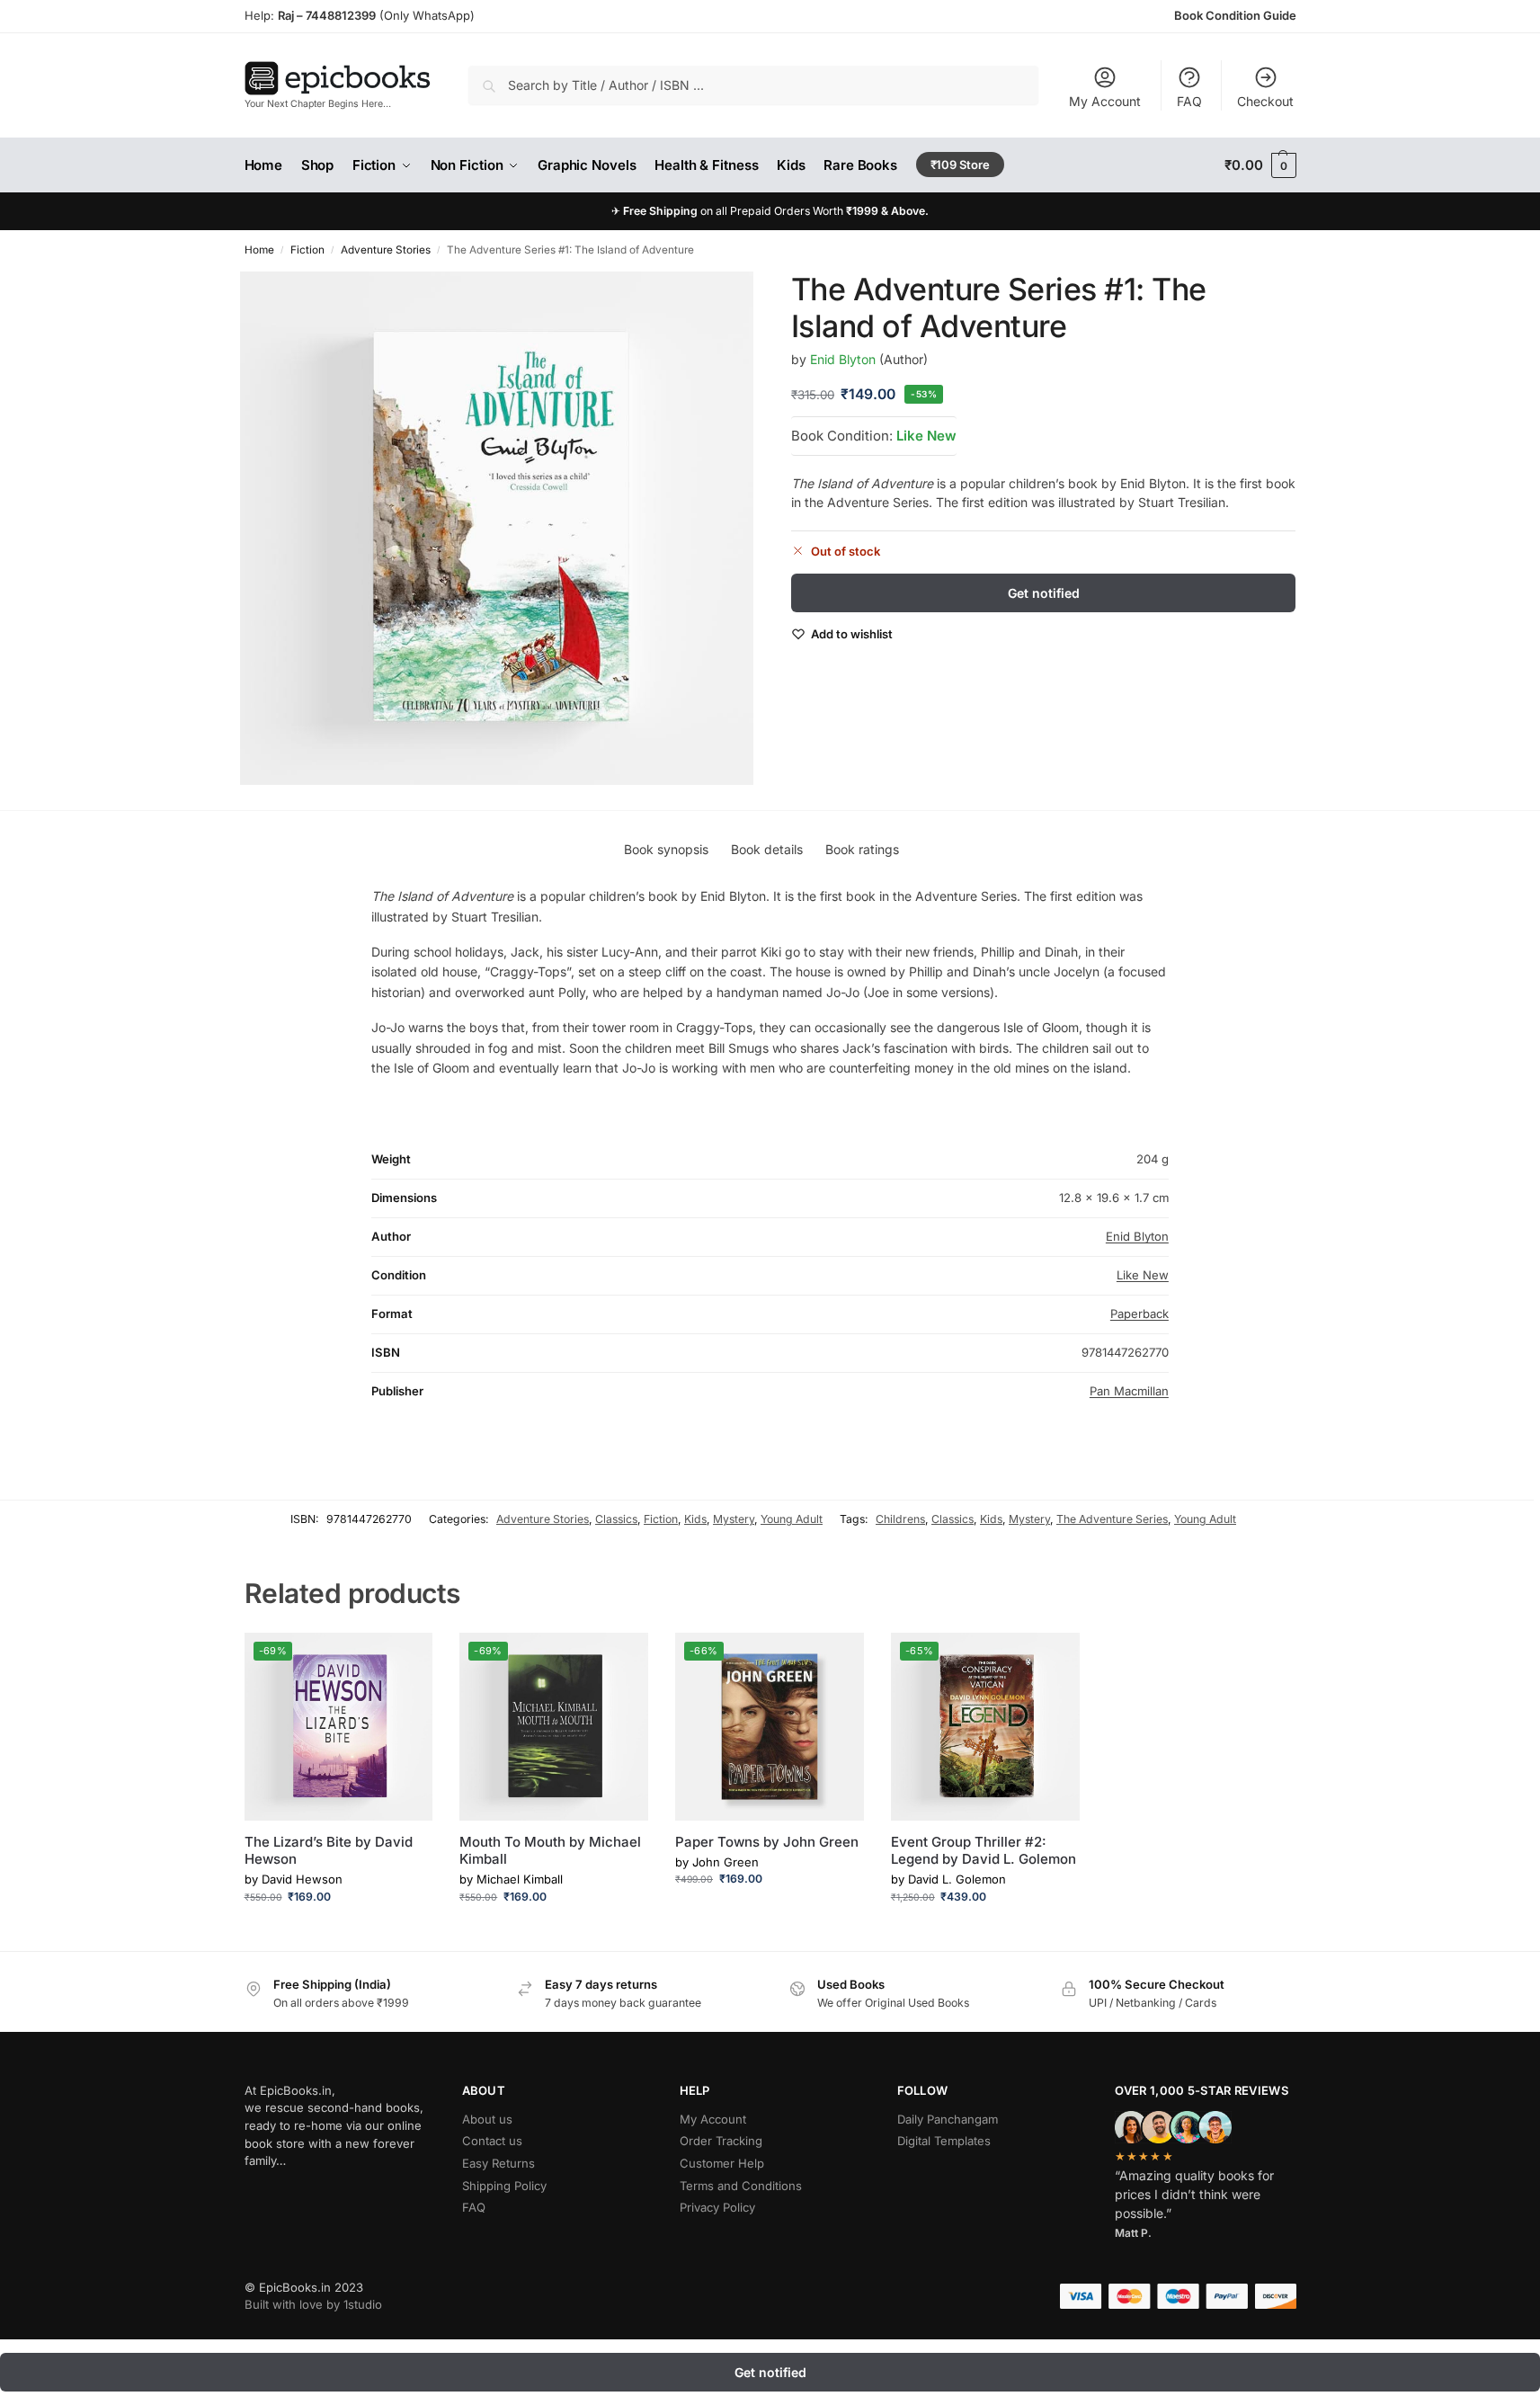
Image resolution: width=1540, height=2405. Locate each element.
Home (259, 250)
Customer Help (722, 2163)
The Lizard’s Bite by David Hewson (329, 1851)
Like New (926, 435)
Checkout (1265, 101)
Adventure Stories (386, 250)
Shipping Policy (504, 2186)
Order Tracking (721, 2141)
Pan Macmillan (1129, 1391)
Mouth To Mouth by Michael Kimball (550, 1851)
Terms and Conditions (741, 2186)
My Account (1105, 101)
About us (487, 2119)
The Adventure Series (1112, 1519)
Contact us (492, 2141)
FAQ (1189, 101)
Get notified (1044, 593)
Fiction (307, 250)
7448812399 (339, 15)
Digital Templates (944, 2141)
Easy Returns (498, 2163)
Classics (616, 1519)
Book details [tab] (767, 849)
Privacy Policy (717, 2207)
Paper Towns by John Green (767, 1842)
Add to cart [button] (338, 1933)
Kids (695, 1519)
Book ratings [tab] (862, 849)
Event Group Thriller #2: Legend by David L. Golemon (984, 1851)
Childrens (900, 1519)
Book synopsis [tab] (666, 849)
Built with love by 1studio (313, 2304)
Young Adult (792, 1519)
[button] (1260, 165)
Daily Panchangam (948, 2119)
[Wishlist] (405, 1660)
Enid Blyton (843, 358)
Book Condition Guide (1235, 15)
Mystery (734, 1519)
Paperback (1139, 1314)
